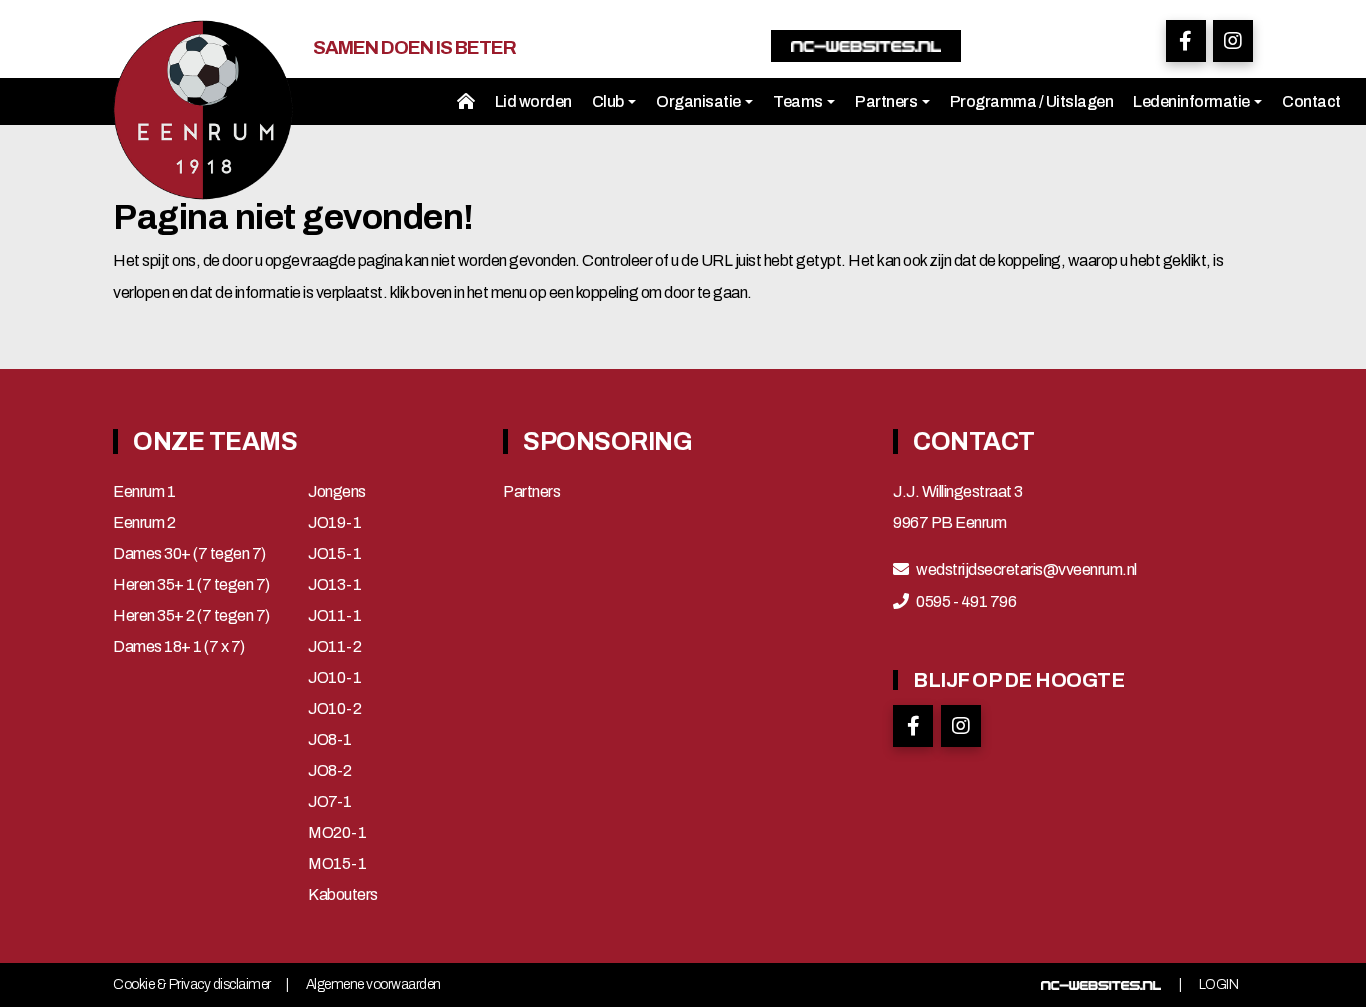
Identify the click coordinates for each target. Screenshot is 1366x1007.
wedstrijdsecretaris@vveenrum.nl (1026, 570)
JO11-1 (334, 616)
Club (609, 101)
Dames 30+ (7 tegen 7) (189, 554)
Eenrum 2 (144, 523)
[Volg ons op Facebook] (1186, 41)
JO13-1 (334, 585)
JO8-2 (330, 771)
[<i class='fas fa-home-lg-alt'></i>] (466, 101)
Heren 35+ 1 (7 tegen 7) (191, 585)
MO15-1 (337, 864)
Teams (799, 101)
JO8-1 (330, 740)
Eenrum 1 (144, 492)
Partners (887, 101)
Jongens (337, 492)
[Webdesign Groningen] (1101, 985)
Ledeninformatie (1192, 101)
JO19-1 (334, 523)
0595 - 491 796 (966, 602)
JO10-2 (334, 709)
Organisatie (699, 101)
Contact (1311, 101)
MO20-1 (337, 833)
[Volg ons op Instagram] (1233, 41)
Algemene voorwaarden (373, 985)
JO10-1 (334, 678)
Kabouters (343, 895)
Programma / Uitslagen (1032, 101)
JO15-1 (334, 554)
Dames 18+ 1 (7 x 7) (179, 647)
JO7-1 (330, 802)
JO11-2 (334, 647)
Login (1219, 985)
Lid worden (533, 101)
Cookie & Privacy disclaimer (192, 985)
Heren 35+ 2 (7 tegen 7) (191, 616)
